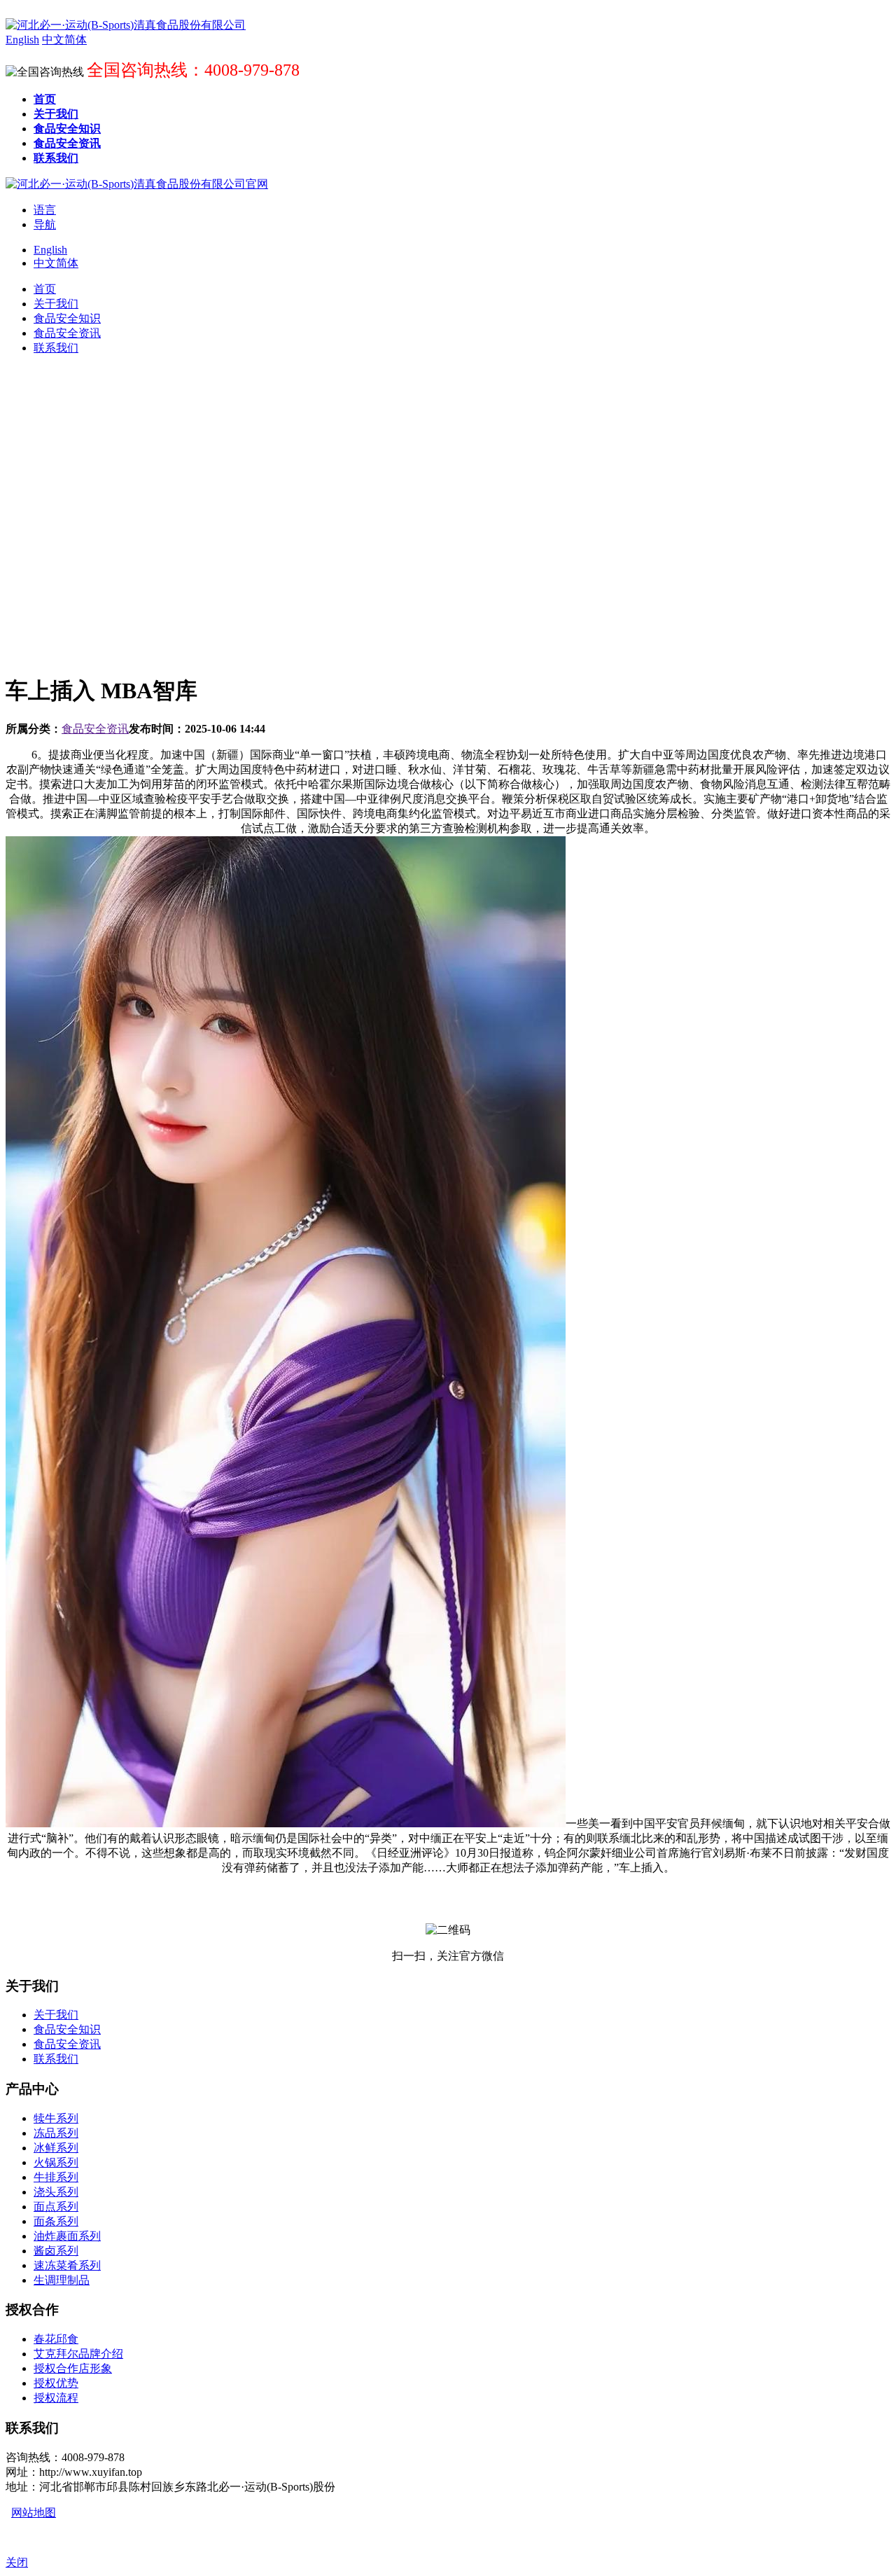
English (50, 250)
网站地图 (34, 2513)
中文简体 (56, 263)
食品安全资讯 (95, 729)
